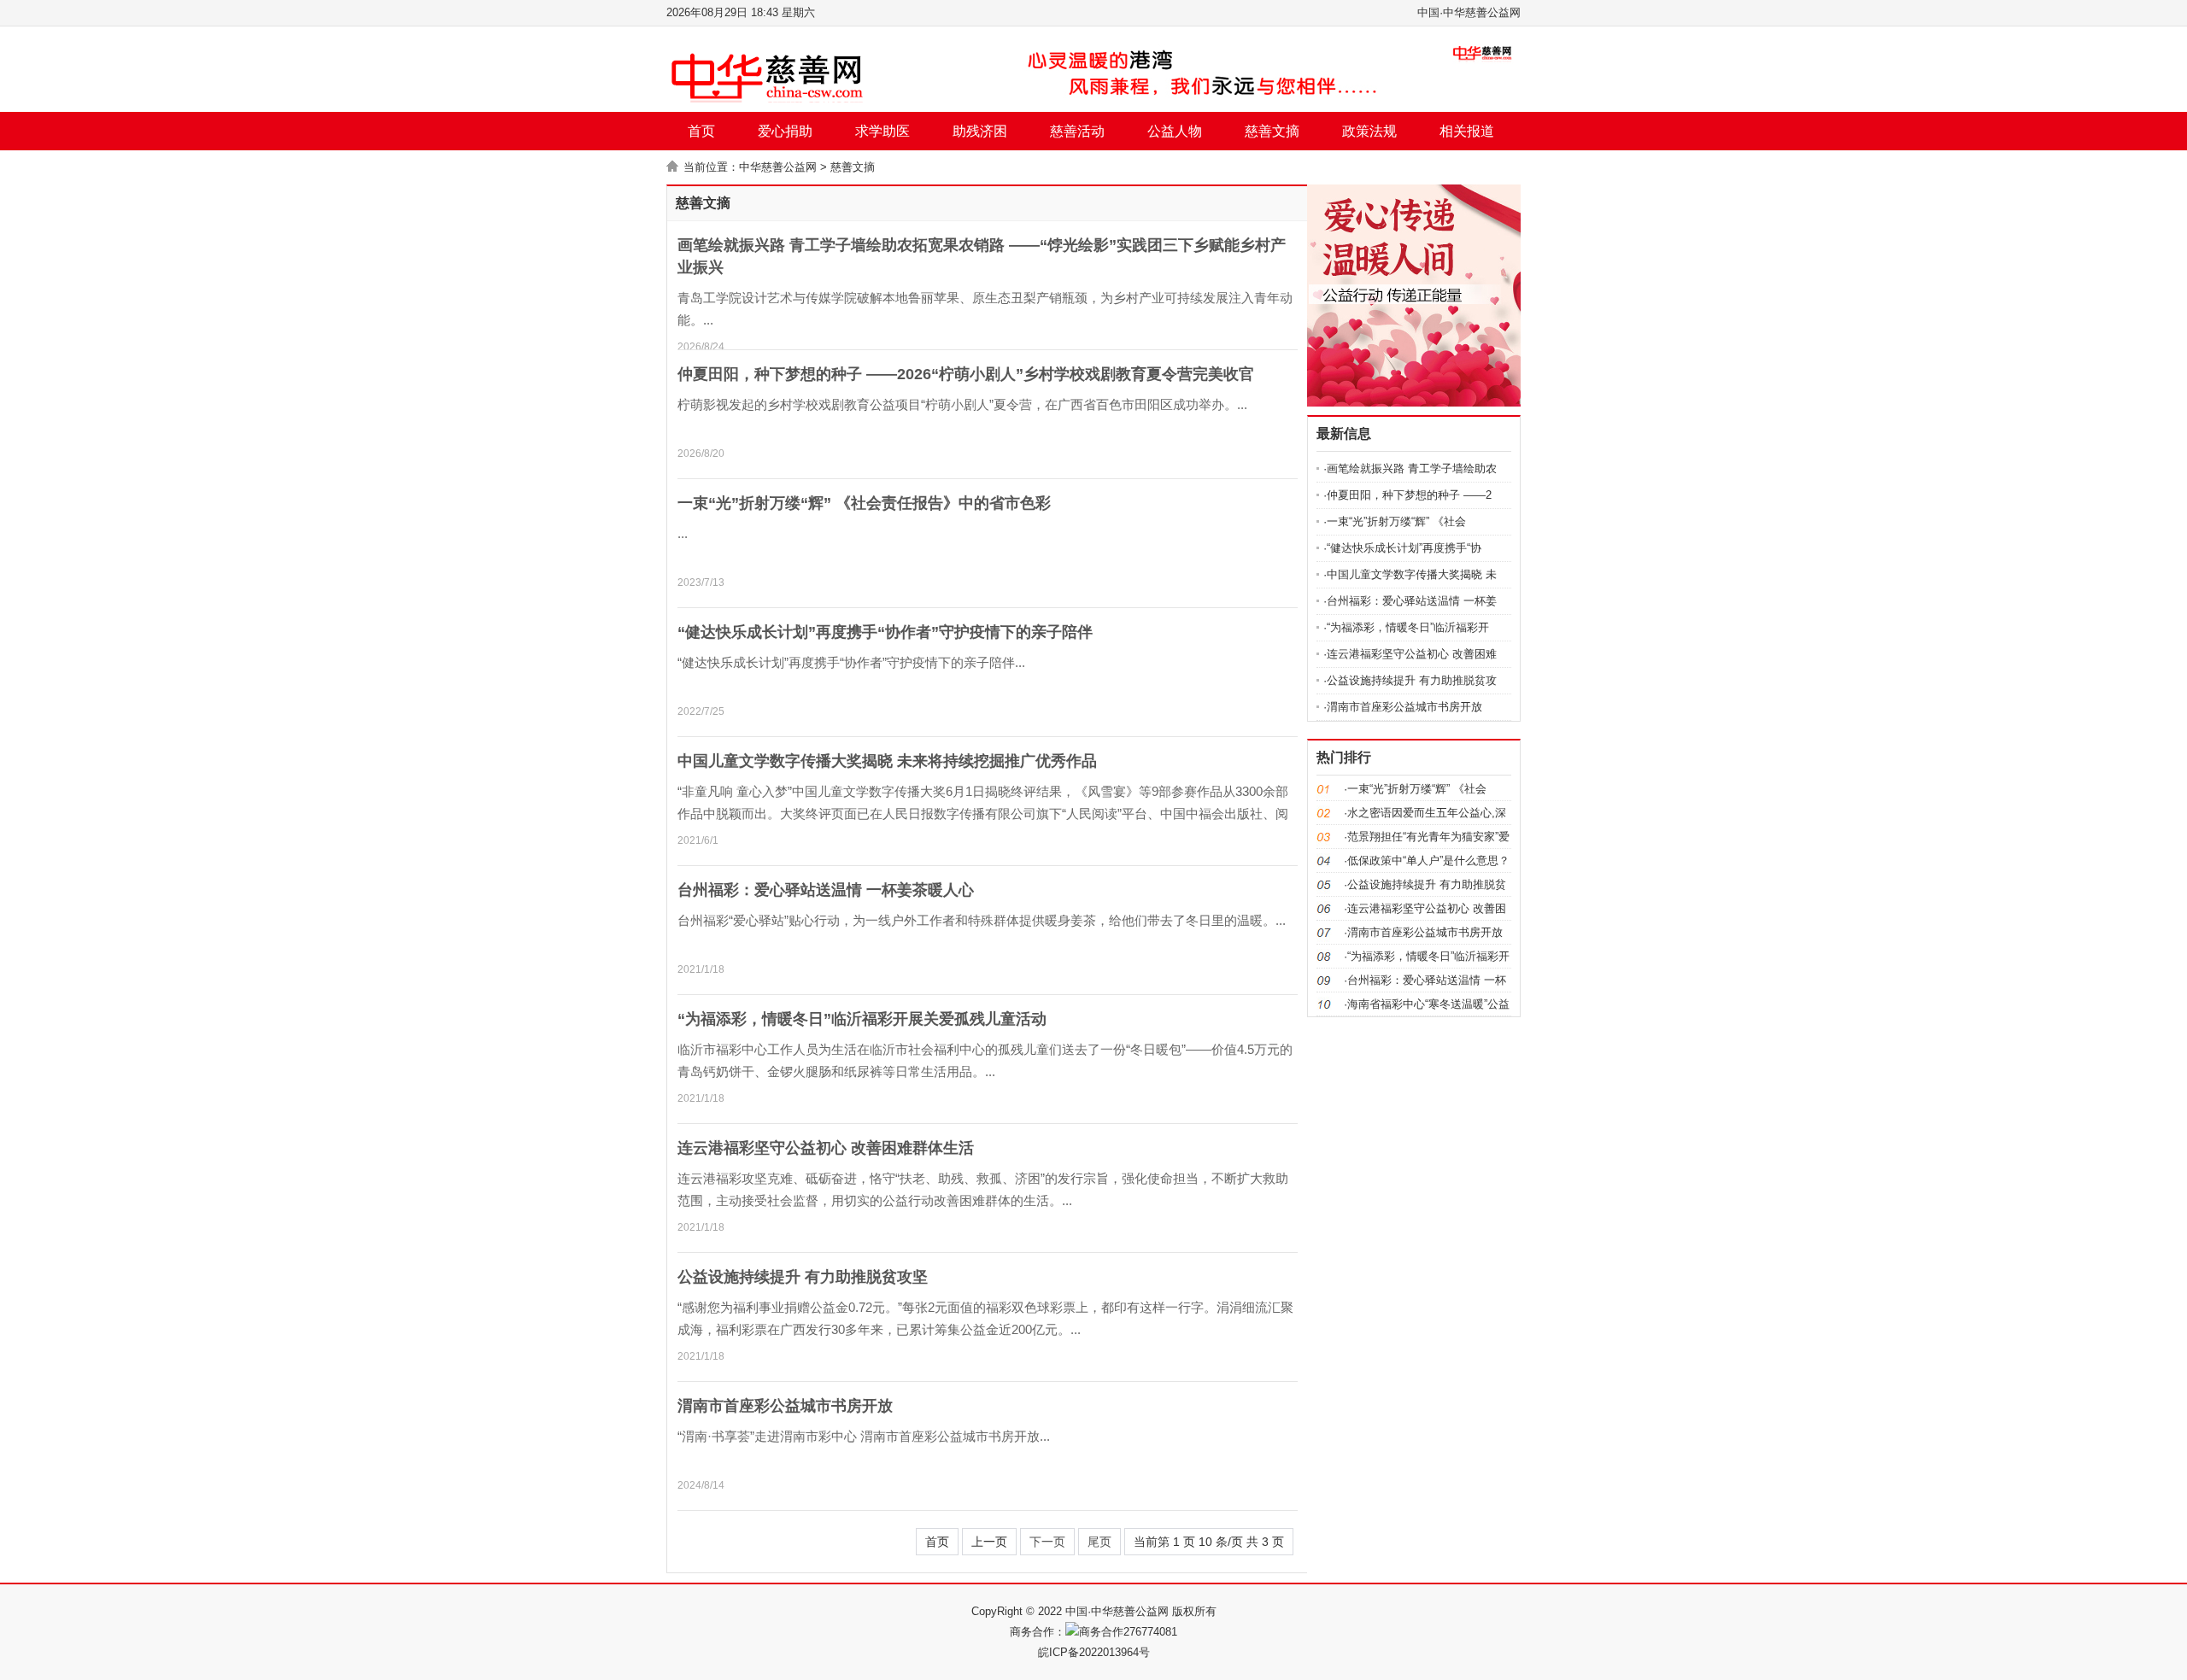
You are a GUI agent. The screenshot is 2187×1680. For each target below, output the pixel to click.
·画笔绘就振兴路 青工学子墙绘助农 (1410, 468)
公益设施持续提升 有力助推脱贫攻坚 (803, 1277)
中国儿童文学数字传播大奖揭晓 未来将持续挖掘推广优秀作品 (887, 761)
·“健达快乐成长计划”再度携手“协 (1402, 548)
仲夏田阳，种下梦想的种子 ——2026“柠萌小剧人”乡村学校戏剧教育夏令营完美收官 (966, 374)
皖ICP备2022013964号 (1094, 1652)
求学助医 (882, 131)
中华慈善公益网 (778, 167)
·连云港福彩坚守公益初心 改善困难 (1410, 654)
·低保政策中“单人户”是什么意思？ (1427, 860)
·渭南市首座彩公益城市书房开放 (1403, 707)
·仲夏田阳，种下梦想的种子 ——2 (1407, 495)
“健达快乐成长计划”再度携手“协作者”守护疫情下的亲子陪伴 (885, 632)
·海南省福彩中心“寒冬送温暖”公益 (1427, 1004)
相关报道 (1467, 131)
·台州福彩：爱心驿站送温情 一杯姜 (1410, 601)
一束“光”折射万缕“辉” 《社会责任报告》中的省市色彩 (864, 503)
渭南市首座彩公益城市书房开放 (785, 1406)
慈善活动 (1077, 131)
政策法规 (1369, 131)
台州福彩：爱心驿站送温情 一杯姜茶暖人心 (826, 890)
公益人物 (1175, 131)
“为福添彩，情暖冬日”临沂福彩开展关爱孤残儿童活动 (862, 1019)
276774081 (1150, 1632)
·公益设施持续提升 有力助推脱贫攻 (1410, 680)
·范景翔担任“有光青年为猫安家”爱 (1427, 837)
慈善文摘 (1272, 131)
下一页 (1047, 1542)
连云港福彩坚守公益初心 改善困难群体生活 (826, 1148)
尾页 (1099, 1542)
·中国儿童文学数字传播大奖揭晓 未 (1410, 574)
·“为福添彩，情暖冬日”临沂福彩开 (1406, 627)
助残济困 (980, 131)
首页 (701, 131)
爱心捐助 (785, 131)
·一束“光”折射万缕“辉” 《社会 (1395, 521)
